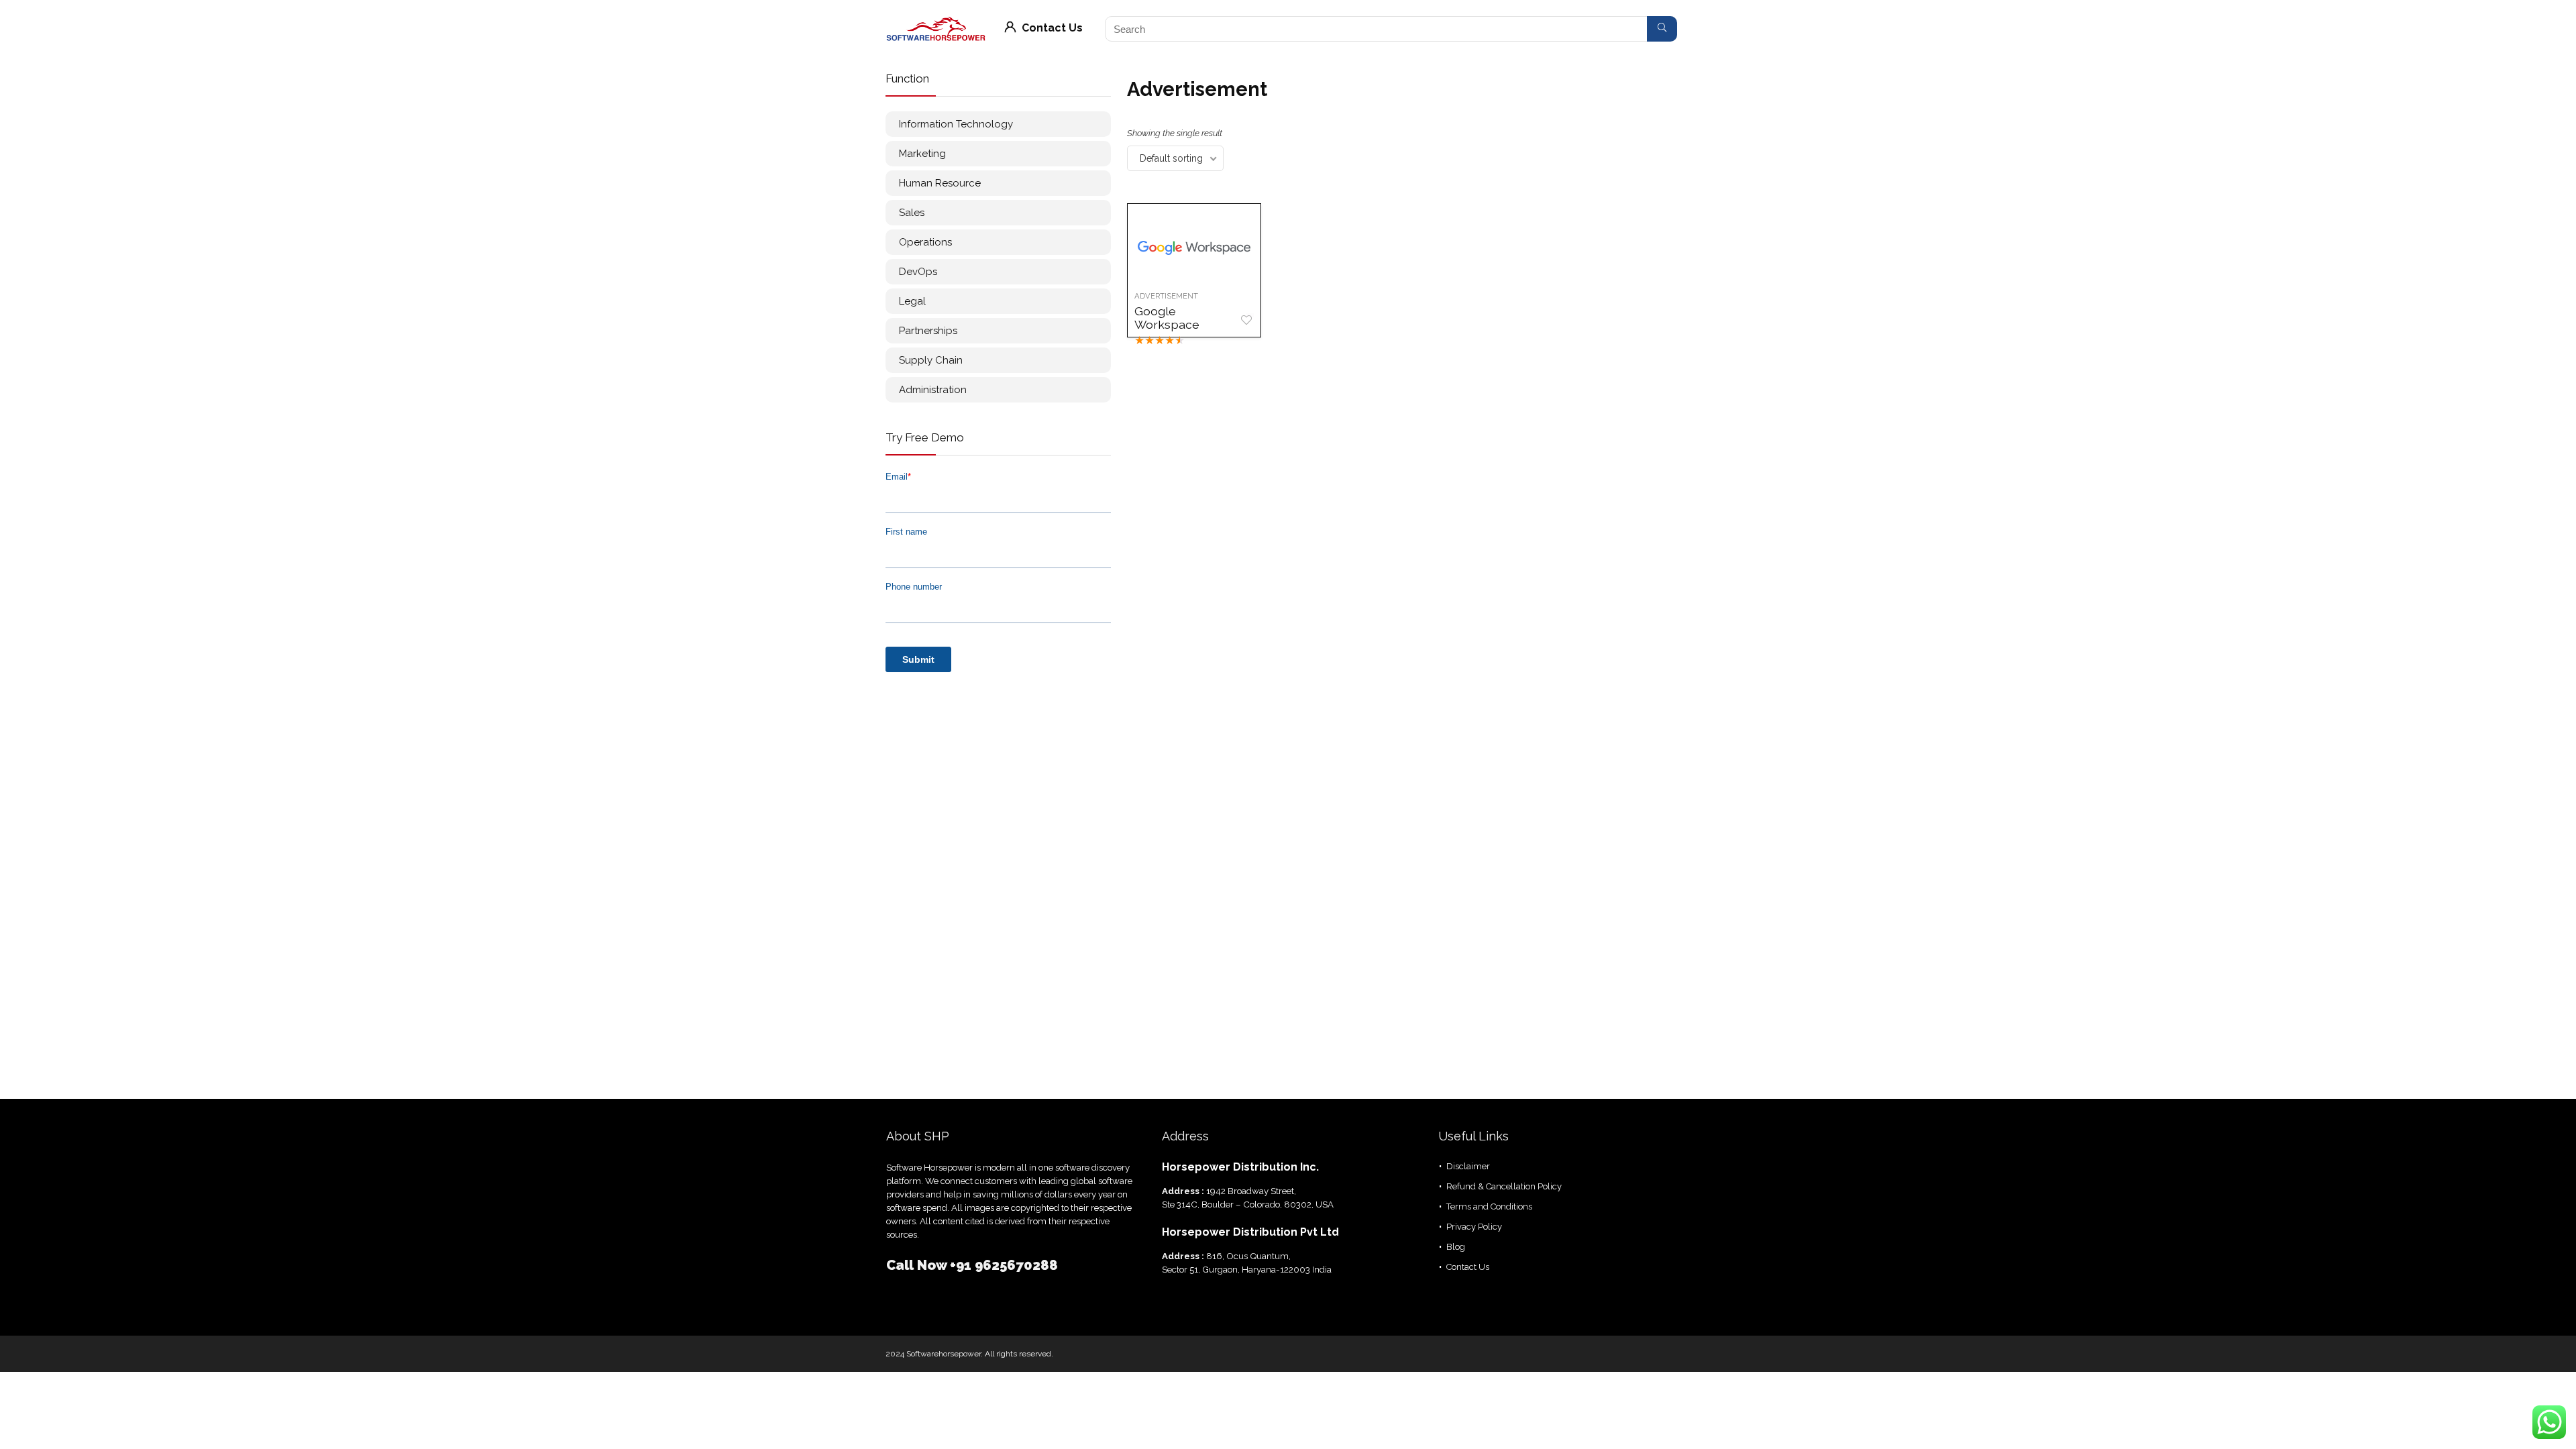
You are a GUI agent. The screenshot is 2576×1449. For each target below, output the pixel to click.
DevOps (918, 272)
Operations (925, 242)
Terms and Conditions (1489, 1206)
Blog (1456, 1247)
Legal (912, 301)
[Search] (1662, 29)
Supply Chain (931, 360)
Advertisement (1166, 296)
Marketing (922, 154)
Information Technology (956, 124)
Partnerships (928, 331)
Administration (933, 390)
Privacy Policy (1474, 1227)
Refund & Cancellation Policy (1504, 1186)
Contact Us (1051, 28)
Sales (912, 213)
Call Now (918, 1265)
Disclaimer (1468, 1166)
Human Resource (940, 183)
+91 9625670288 (1004, 1265)
